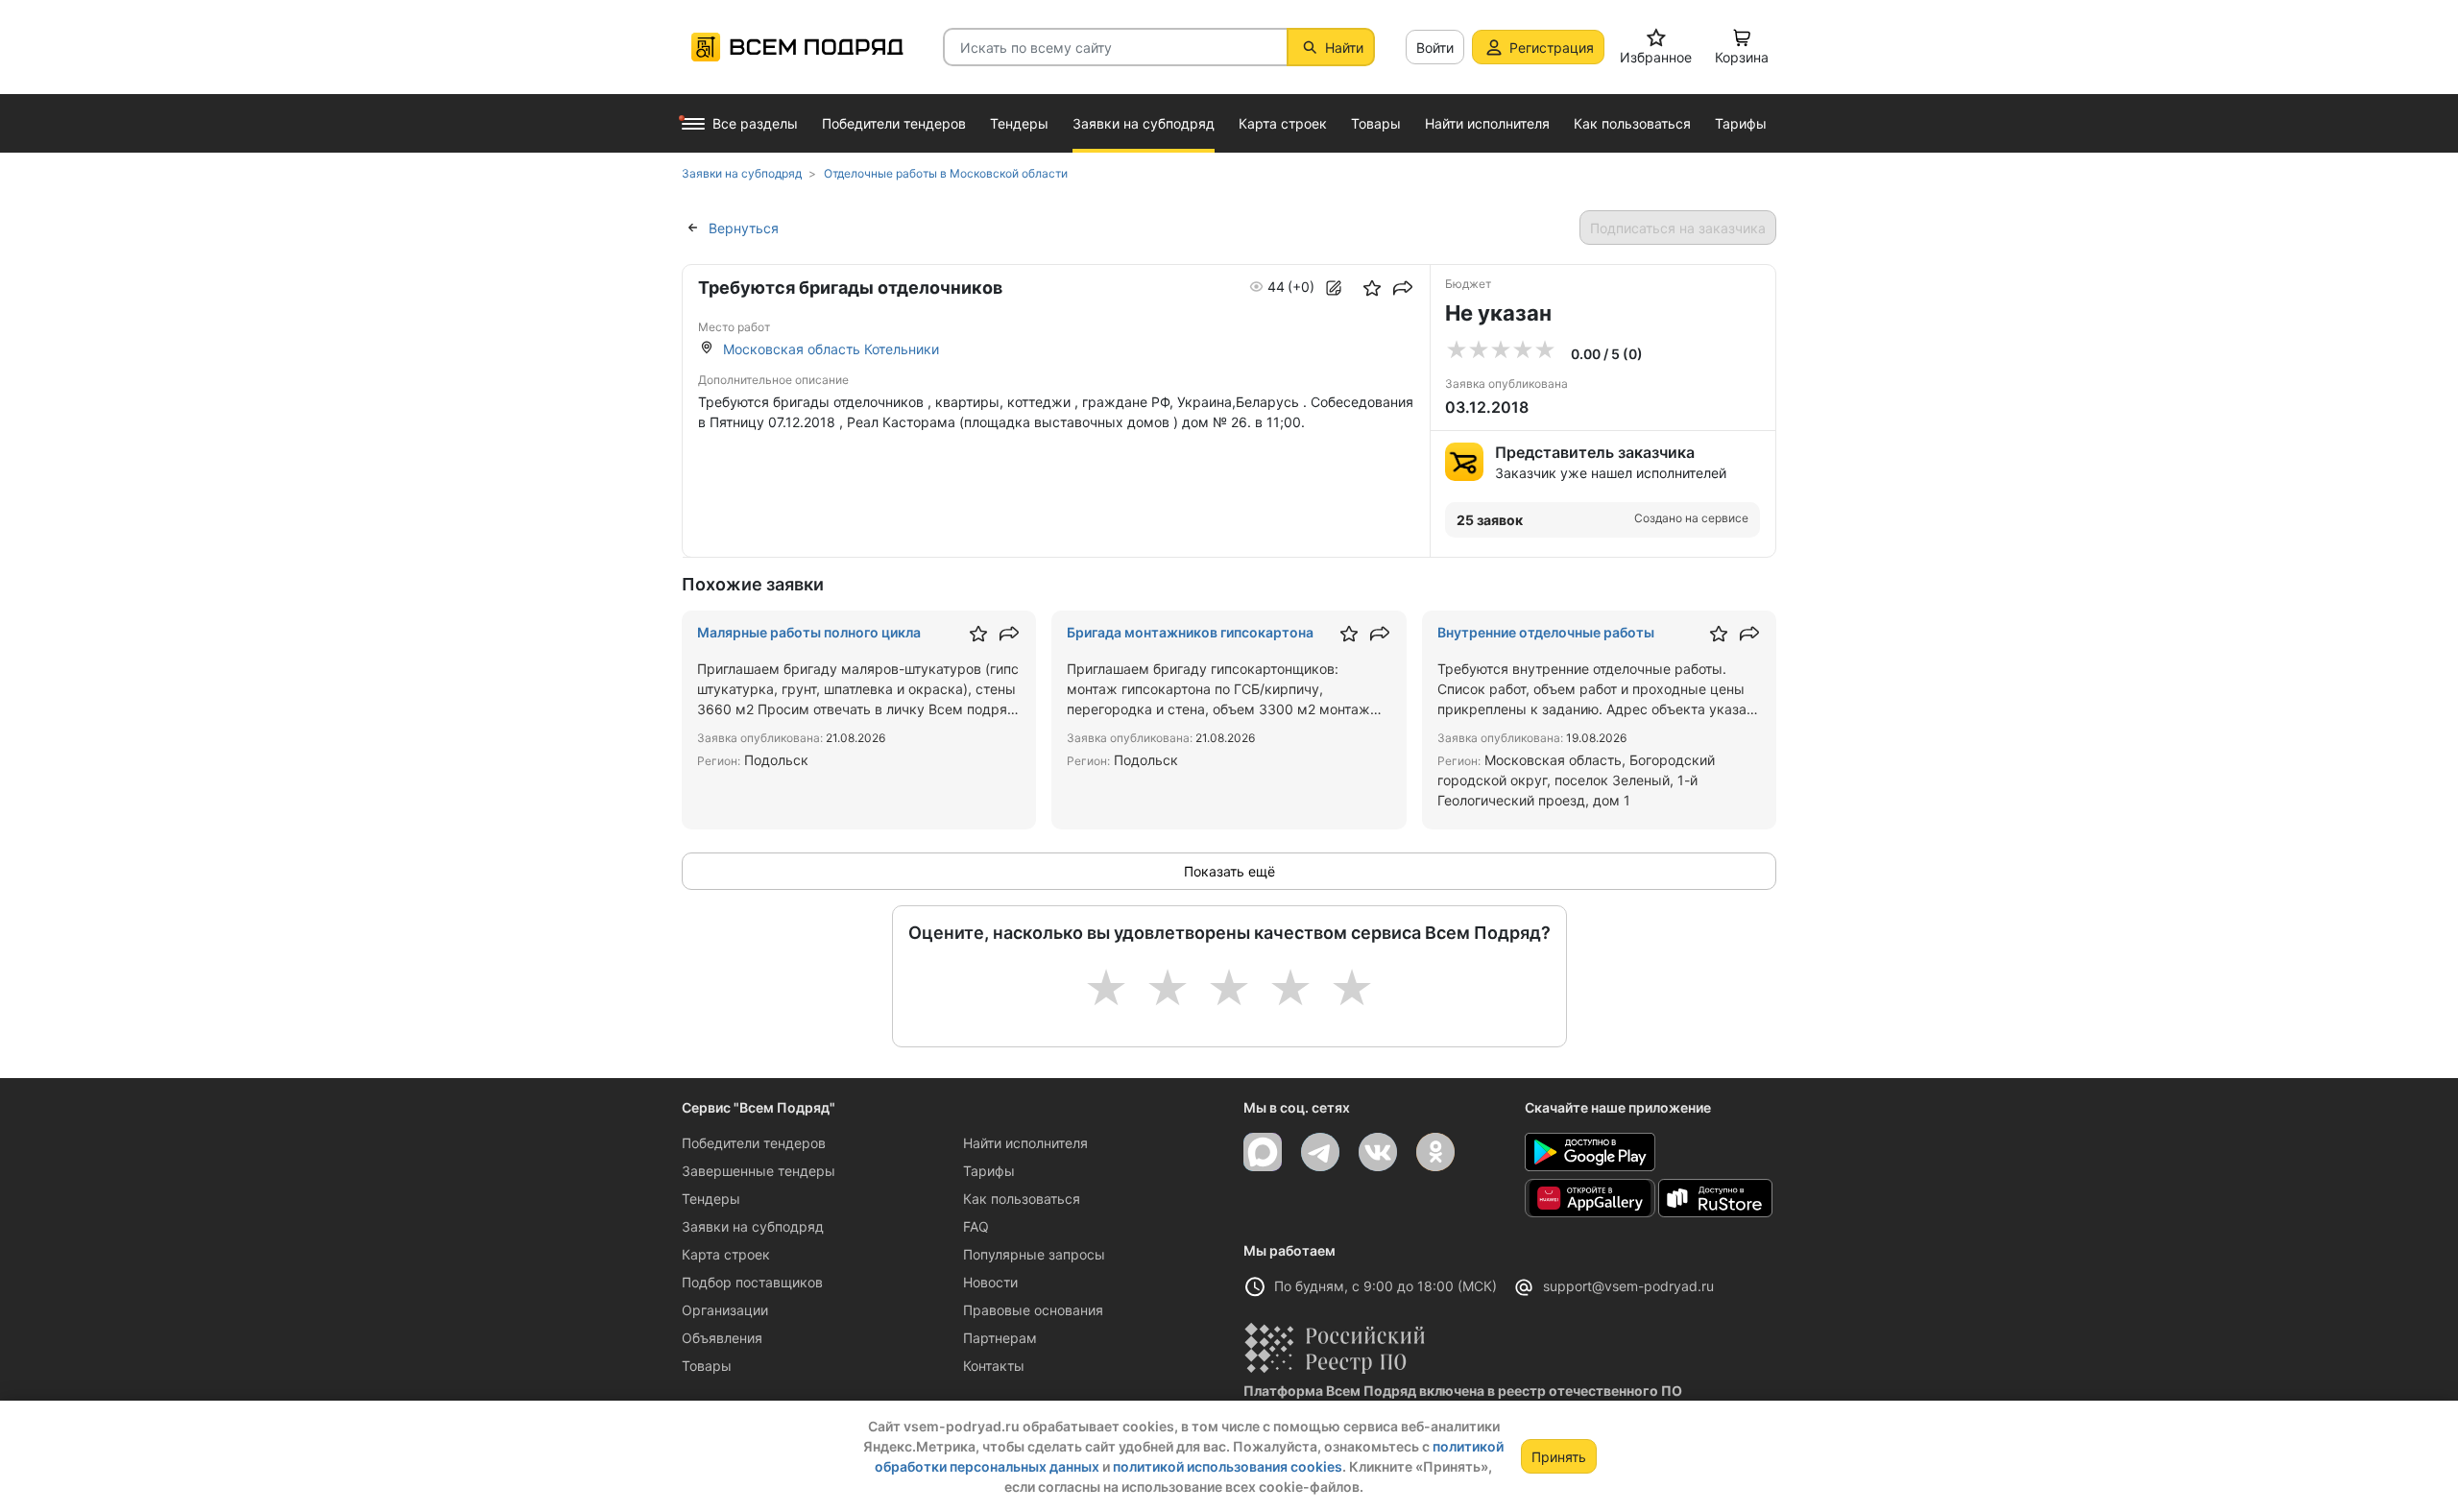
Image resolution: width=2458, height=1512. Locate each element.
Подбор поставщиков (752, 1282)
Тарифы (989, 1171)
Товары (707, 1366)
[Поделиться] (1403, 288)
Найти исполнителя (1025, 1143)
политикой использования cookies (1228, 1466)
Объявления (722, 1338)
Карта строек (726, 1254)
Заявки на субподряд (753, 1226)
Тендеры (711, 1199)
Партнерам (1000, 1338)
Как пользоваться (1022, 1199)
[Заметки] (1334, 288)
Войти (1435, 48)
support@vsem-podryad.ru (1628, 1286)
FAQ (976, 1226)
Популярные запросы (1034, 1254)
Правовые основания (1033, 1310)
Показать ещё (1229, 871)
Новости (990, 1282)
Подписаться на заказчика (1678, 228)
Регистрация (1552, 48)
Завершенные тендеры (759, 1171)
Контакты (994, 1366)
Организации (725, 1310)
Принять (1559, 1457)
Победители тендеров (754, 1143)
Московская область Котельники (831, 349)
